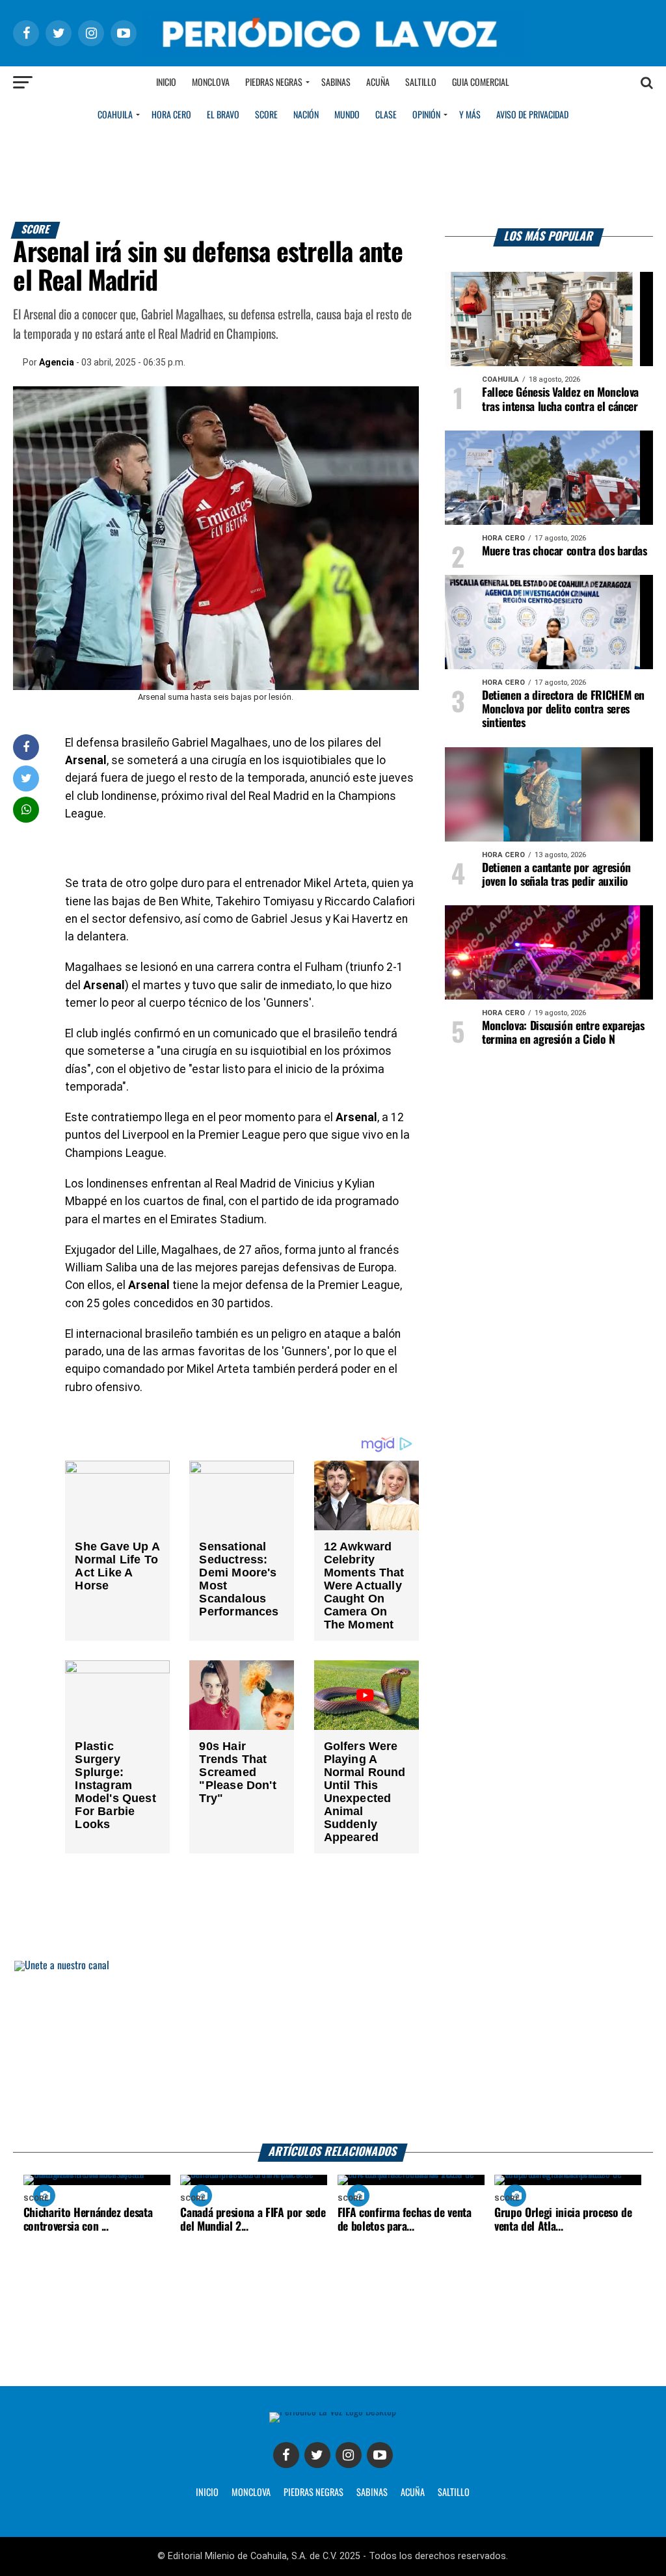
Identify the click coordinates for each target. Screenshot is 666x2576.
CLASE (386, 115)
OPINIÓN (426, 115)
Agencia (57, 362)
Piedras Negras (274, 83)
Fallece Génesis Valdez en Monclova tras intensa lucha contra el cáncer (560, 400)
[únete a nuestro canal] (333, 2052)
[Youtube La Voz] (380, 2455)
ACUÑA (413, 2493)
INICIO (207, 2493)
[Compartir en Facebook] (26, 747)
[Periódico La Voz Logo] (333, 53)
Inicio (166, 83)
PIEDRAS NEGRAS (313, 2493)
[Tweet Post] (26, 778)
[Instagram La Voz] (349, 2455)
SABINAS (372, 2493)
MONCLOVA (251, 2493)
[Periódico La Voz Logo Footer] (333, 2412)
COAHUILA (115, 115)
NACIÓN (306, 115)
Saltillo (421, 83)
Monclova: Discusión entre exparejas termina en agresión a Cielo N (563, 1033)
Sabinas (336, 83)
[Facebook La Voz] (286, 2455)
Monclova (211, 83)
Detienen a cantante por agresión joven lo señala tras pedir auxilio (556, 875)
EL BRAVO (223, 115)
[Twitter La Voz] (317, 2455)
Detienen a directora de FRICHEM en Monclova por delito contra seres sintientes (563, 710)
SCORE (266, 115)
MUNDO (347, 115)
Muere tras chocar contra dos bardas (565, 551)
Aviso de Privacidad (532, 115)
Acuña (378, 83)
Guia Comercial (481, 83)
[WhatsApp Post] (26, 809)
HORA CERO (171, 115)
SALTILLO (454, 2493)
